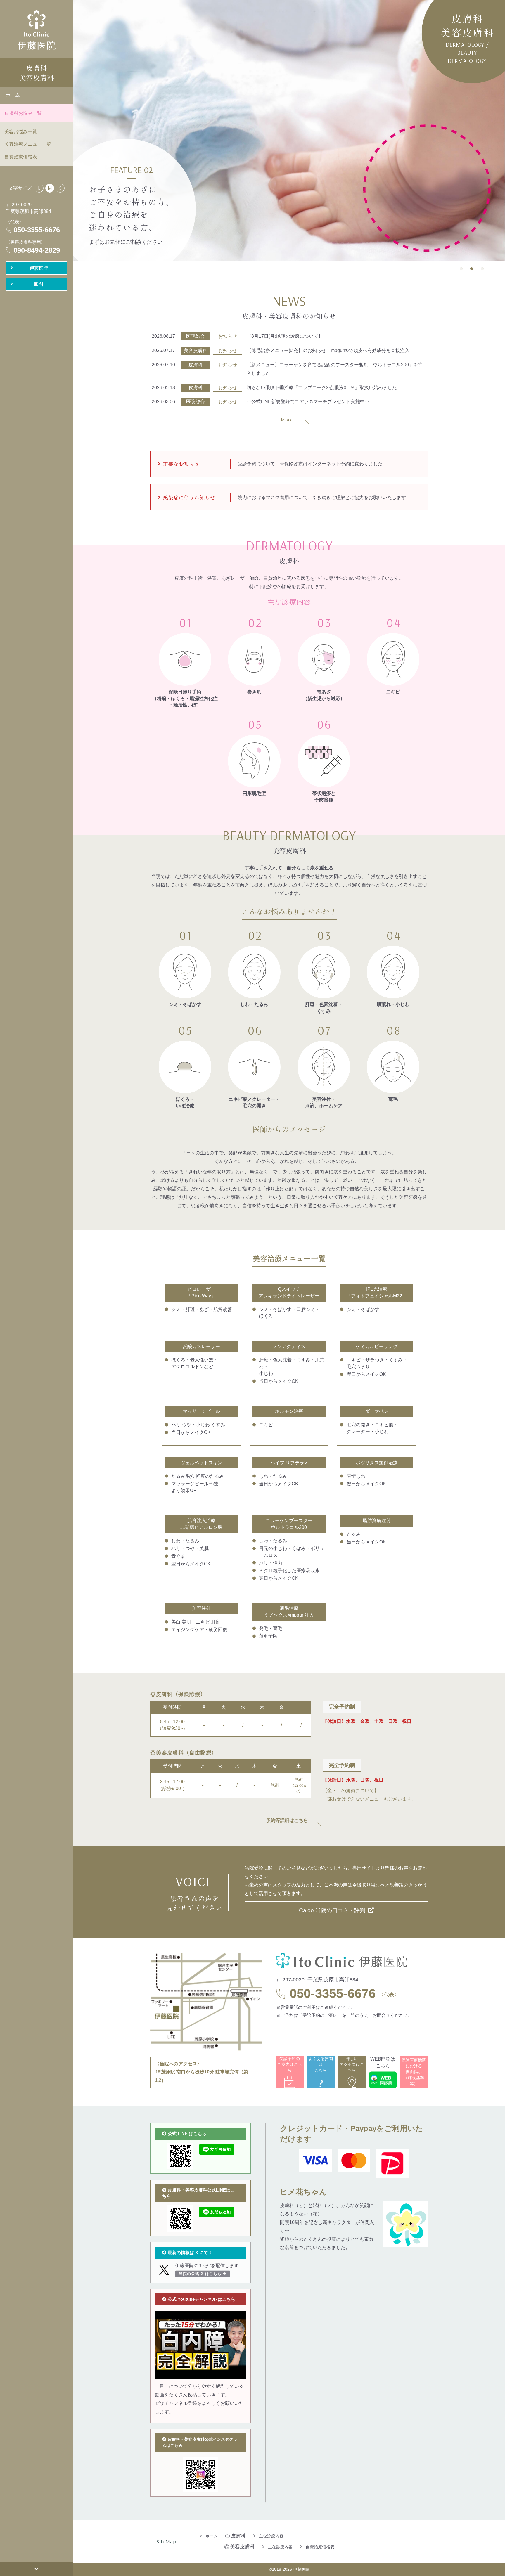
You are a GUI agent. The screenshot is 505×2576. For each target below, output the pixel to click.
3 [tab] (482, 270)
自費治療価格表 (21, 157)
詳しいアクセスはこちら (352, 2065)
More (287, 420)
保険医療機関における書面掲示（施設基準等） (414, 2072)
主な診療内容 (271, 2536)
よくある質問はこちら (321, 2072)
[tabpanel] (289, 131)
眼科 (39, 284)
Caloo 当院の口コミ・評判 (332, 1910)
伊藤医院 (39, 268)
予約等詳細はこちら (287, 1820)
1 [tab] (461, 270)
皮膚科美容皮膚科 (37, 73)
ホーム (13, 95)
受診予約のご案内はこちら (290, 2065)
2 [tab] (472, 270)
